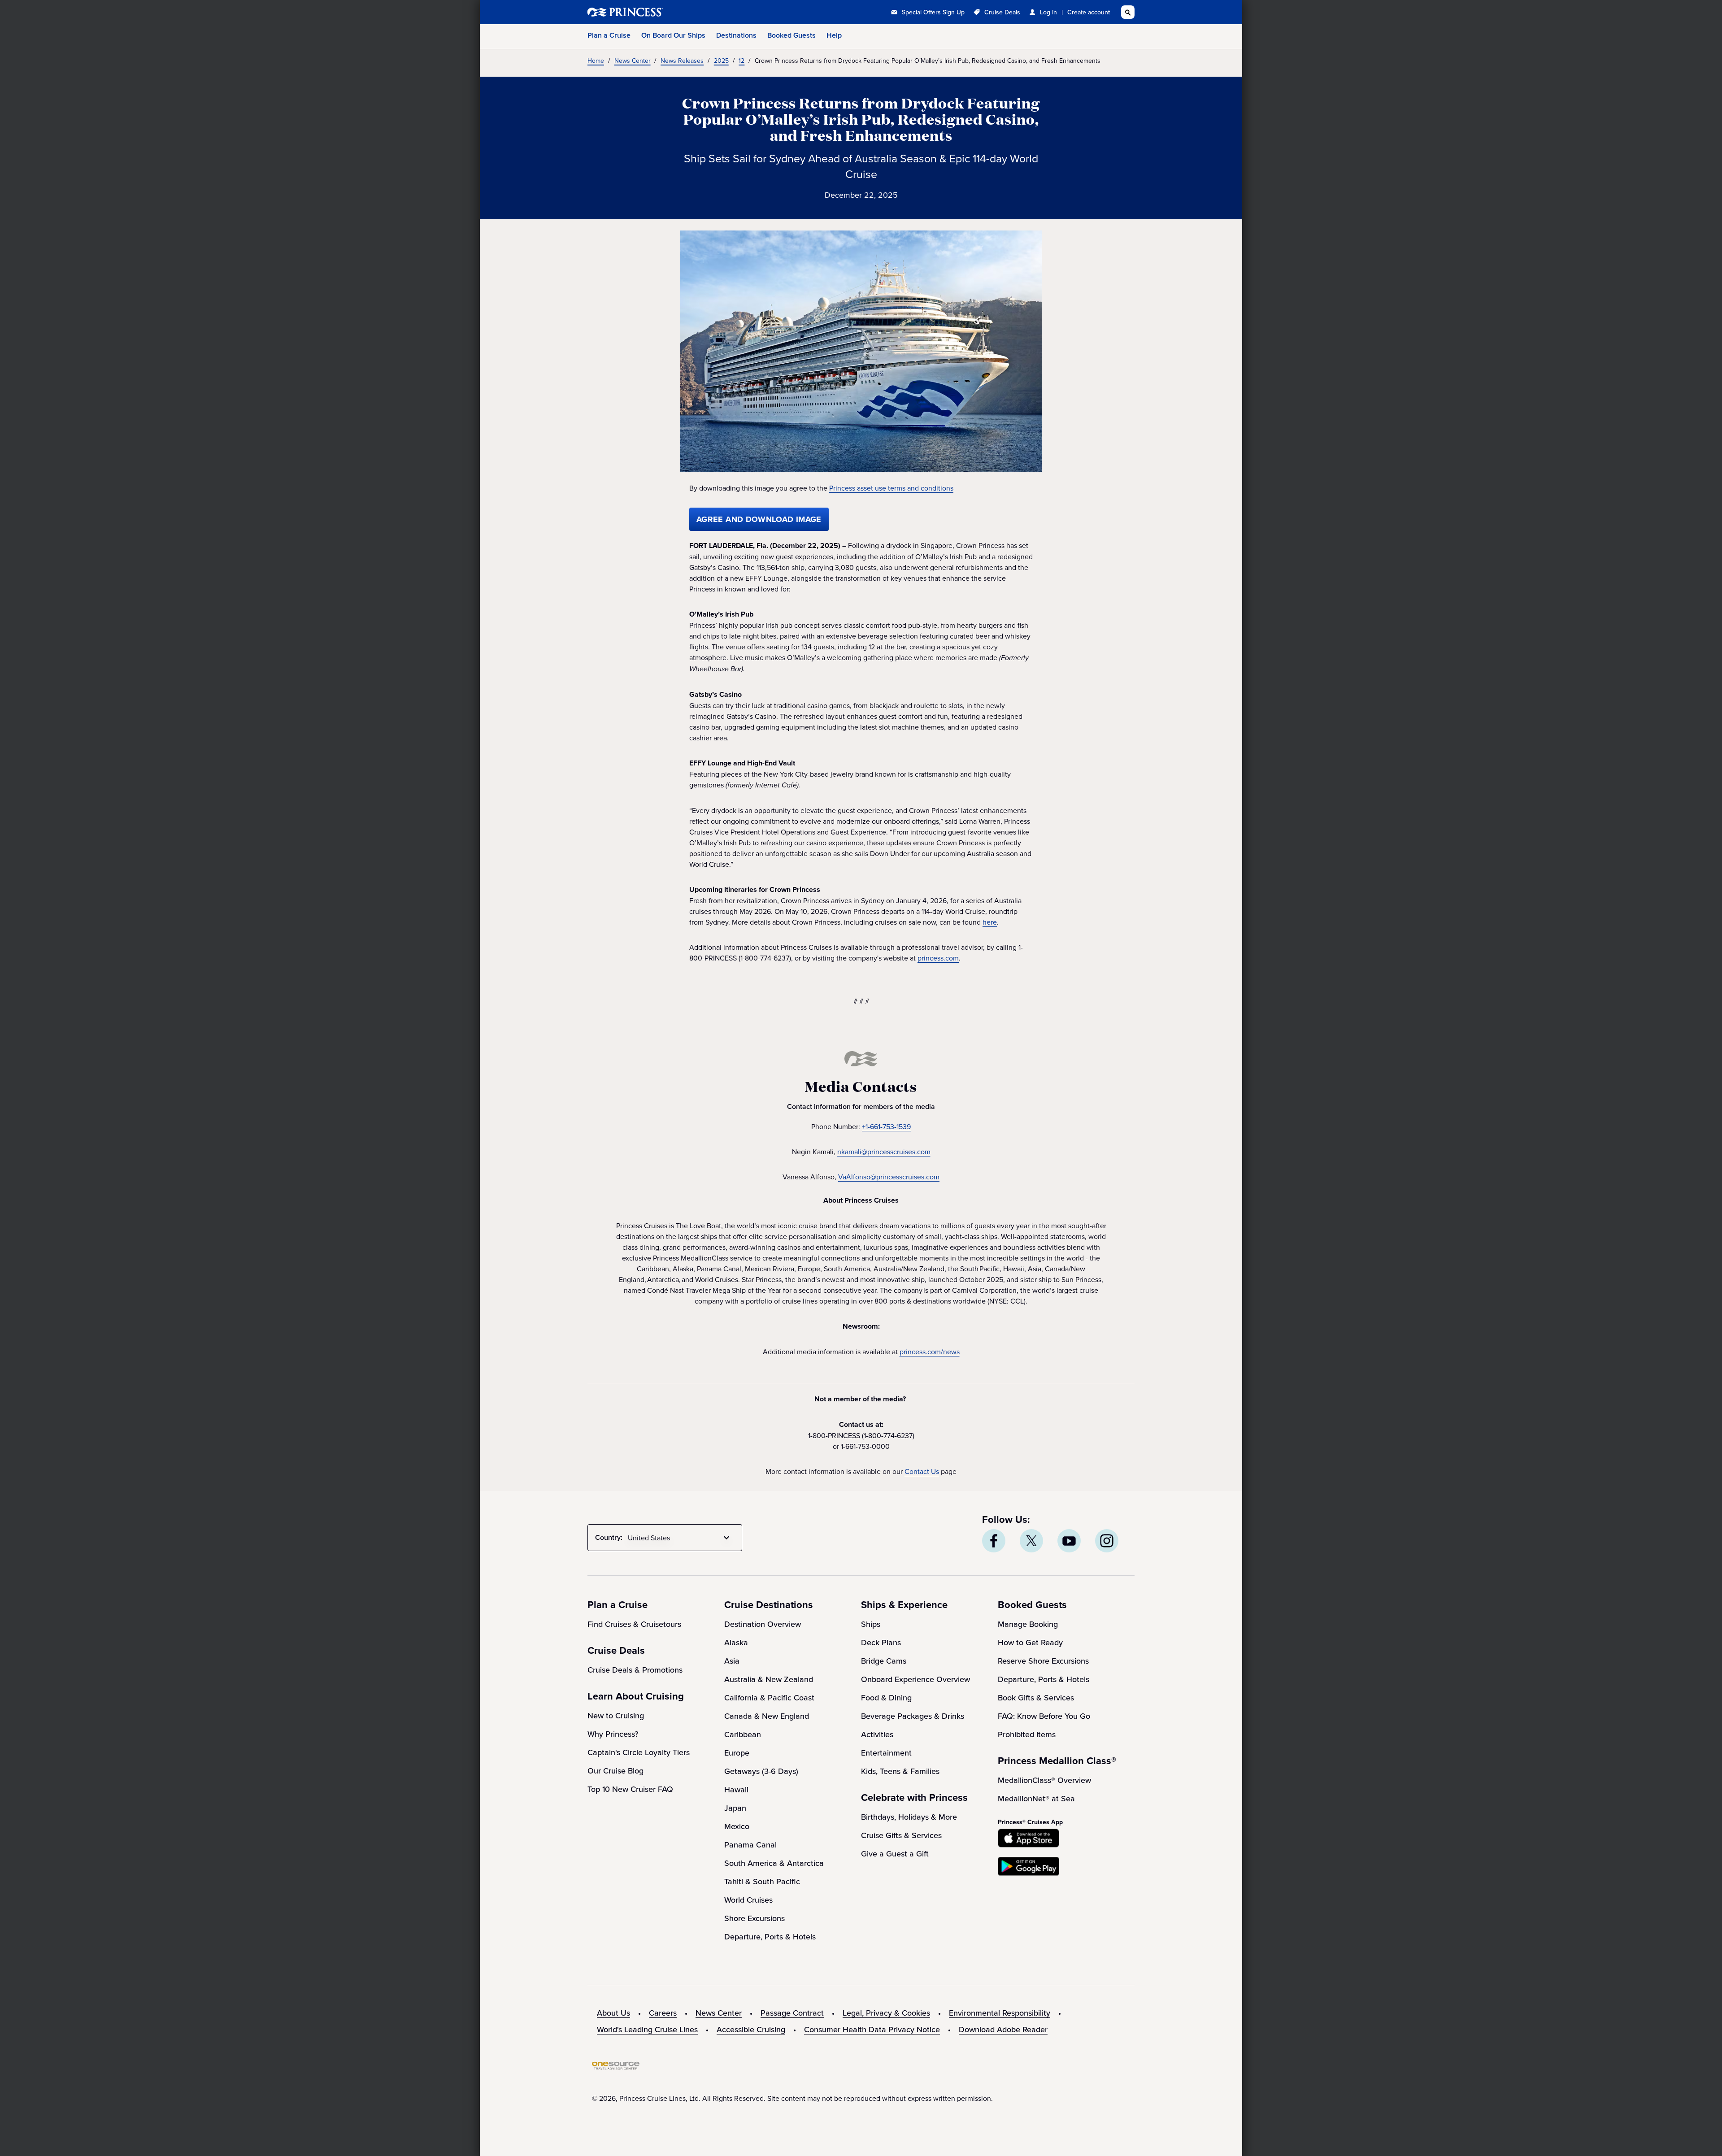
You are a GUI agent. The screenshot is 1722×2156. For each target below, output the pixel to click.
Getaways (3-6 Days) (761, 1771)
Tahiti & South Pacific (762, 1881)
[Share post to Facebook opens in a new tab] (994, 1541)
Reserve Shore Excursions (1043, 1661)
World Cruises (748, 1900)
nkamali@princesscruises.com (884, 1152)
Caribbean (743, 1734)
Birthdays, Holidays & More (909, 1817)
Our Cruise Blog (615, 1771)
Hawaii (736, 1789)
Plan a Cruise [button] (609, 35)
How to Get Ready (1030, 1642)
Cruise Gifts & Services (901, 1835)
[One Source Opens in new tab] (616, 2067)
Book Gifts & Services (1036, 1697)
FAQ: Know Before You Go (1044, 1716)
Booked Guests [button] (791, 35)
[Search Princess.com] (1128, 12)
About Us (613, 2013)
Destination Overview (763, 1624)
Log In (1048, 12)
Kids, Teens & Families (900, 1771)
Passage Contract (792, 2013)
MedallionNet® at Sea (1036, 1798)
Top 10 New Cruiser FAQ (630, 1789)
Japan (735, 1808)
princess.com (938, 958)
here (990, 922)
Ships (871, 1624)
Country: (609, 1537)
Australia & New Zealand (769, 1679)
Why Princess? (613, 1734)
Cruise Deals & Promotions (635, 1670)
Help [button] (834, 35)
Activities (877, 1734)
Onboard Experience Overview (915, 1679)
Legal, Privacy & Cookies (886, 2013)
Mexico (737, 1826)
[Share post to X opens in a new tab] (1031, 1541)
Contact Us (922, 1471)
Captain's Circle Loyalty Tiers (639, 1752)
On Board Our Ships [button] (673, 35)
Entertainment (886, 1753)
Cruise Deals (1002, 12)
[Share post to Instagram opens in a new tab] (1107, 1541)
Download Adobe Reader (1003, 2029)
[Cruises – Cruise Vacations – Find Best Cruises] (655, 12)
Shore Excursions (754, 1918)
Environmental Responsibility (1000, 2013)
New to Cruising (616, 1715)
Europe (737, 1753)
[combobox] (680, 1538)
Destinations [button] (736, 35)
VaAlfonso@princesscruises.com (889, 1177)
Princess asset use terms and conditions (891, 488)
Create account (1089, 12)
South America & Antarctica (774, 1863)
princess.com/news (930, 1352)
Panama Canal (750, 1845)
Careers (663, 2013)
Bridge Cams (884, 1661)
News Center (719, 2013)
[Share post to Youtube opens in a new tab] (1069, 1541)
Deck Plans (881, 1642)
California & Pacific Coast (769, 1697)
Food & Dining (886, 1697)
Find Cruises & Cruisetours (634, 1624)
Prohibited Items (1027, 1734)
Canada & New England (767, 1716)
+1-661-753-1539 (886, 1126)
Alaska (736, 1642)
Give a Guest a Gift (895, 1854)
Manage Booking (1028, 1624)
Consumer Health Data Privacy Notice (872, 2029)
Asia (732, 1661)
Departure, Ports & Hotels (770, 1936)
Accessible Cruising (751, 2029)
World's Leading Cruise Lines (647, 2029)
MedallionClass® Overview (1044, 1780)
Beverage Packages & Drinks (913, 1716)
